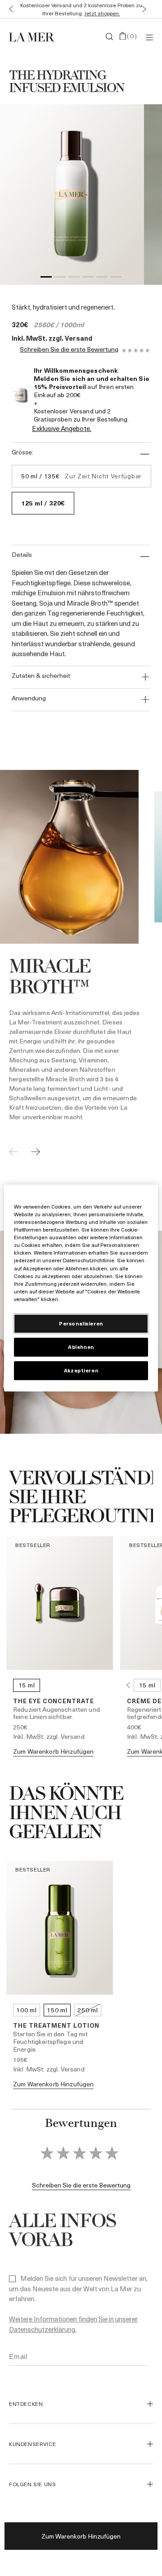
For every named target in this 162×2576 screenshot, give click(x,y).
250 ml (88, 2010)
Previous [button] (128, 1685)
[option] (72, 195)
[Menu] (149, 37)
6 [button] (116, 278)
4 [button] (88, 278)
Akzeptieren (81, 1370)
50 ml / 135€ (81, 476)
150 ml (57, 2010)
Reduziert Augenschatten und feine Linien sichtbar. (56, 1713)
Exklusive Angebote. (62, 428)
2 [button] (60, 278)
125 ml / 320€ (43, 503)
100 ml (26, 2010)
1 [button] (46, 278)
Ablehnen (81, 1347)
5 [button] (102, 278)
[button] (9, 9)
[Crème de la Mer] (33, 37)
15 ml (27, 1685)
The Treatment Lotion (56, 2025)
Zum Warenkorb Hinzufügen (81, 2536)
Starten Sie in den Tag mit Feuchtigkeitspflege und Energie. (50, 2041)
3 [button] (74, 278)
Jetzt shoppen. (102, 13)
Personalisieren (81, 1323)
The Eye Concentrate (54, 1701)
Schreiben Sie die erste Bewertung (69, 350)
